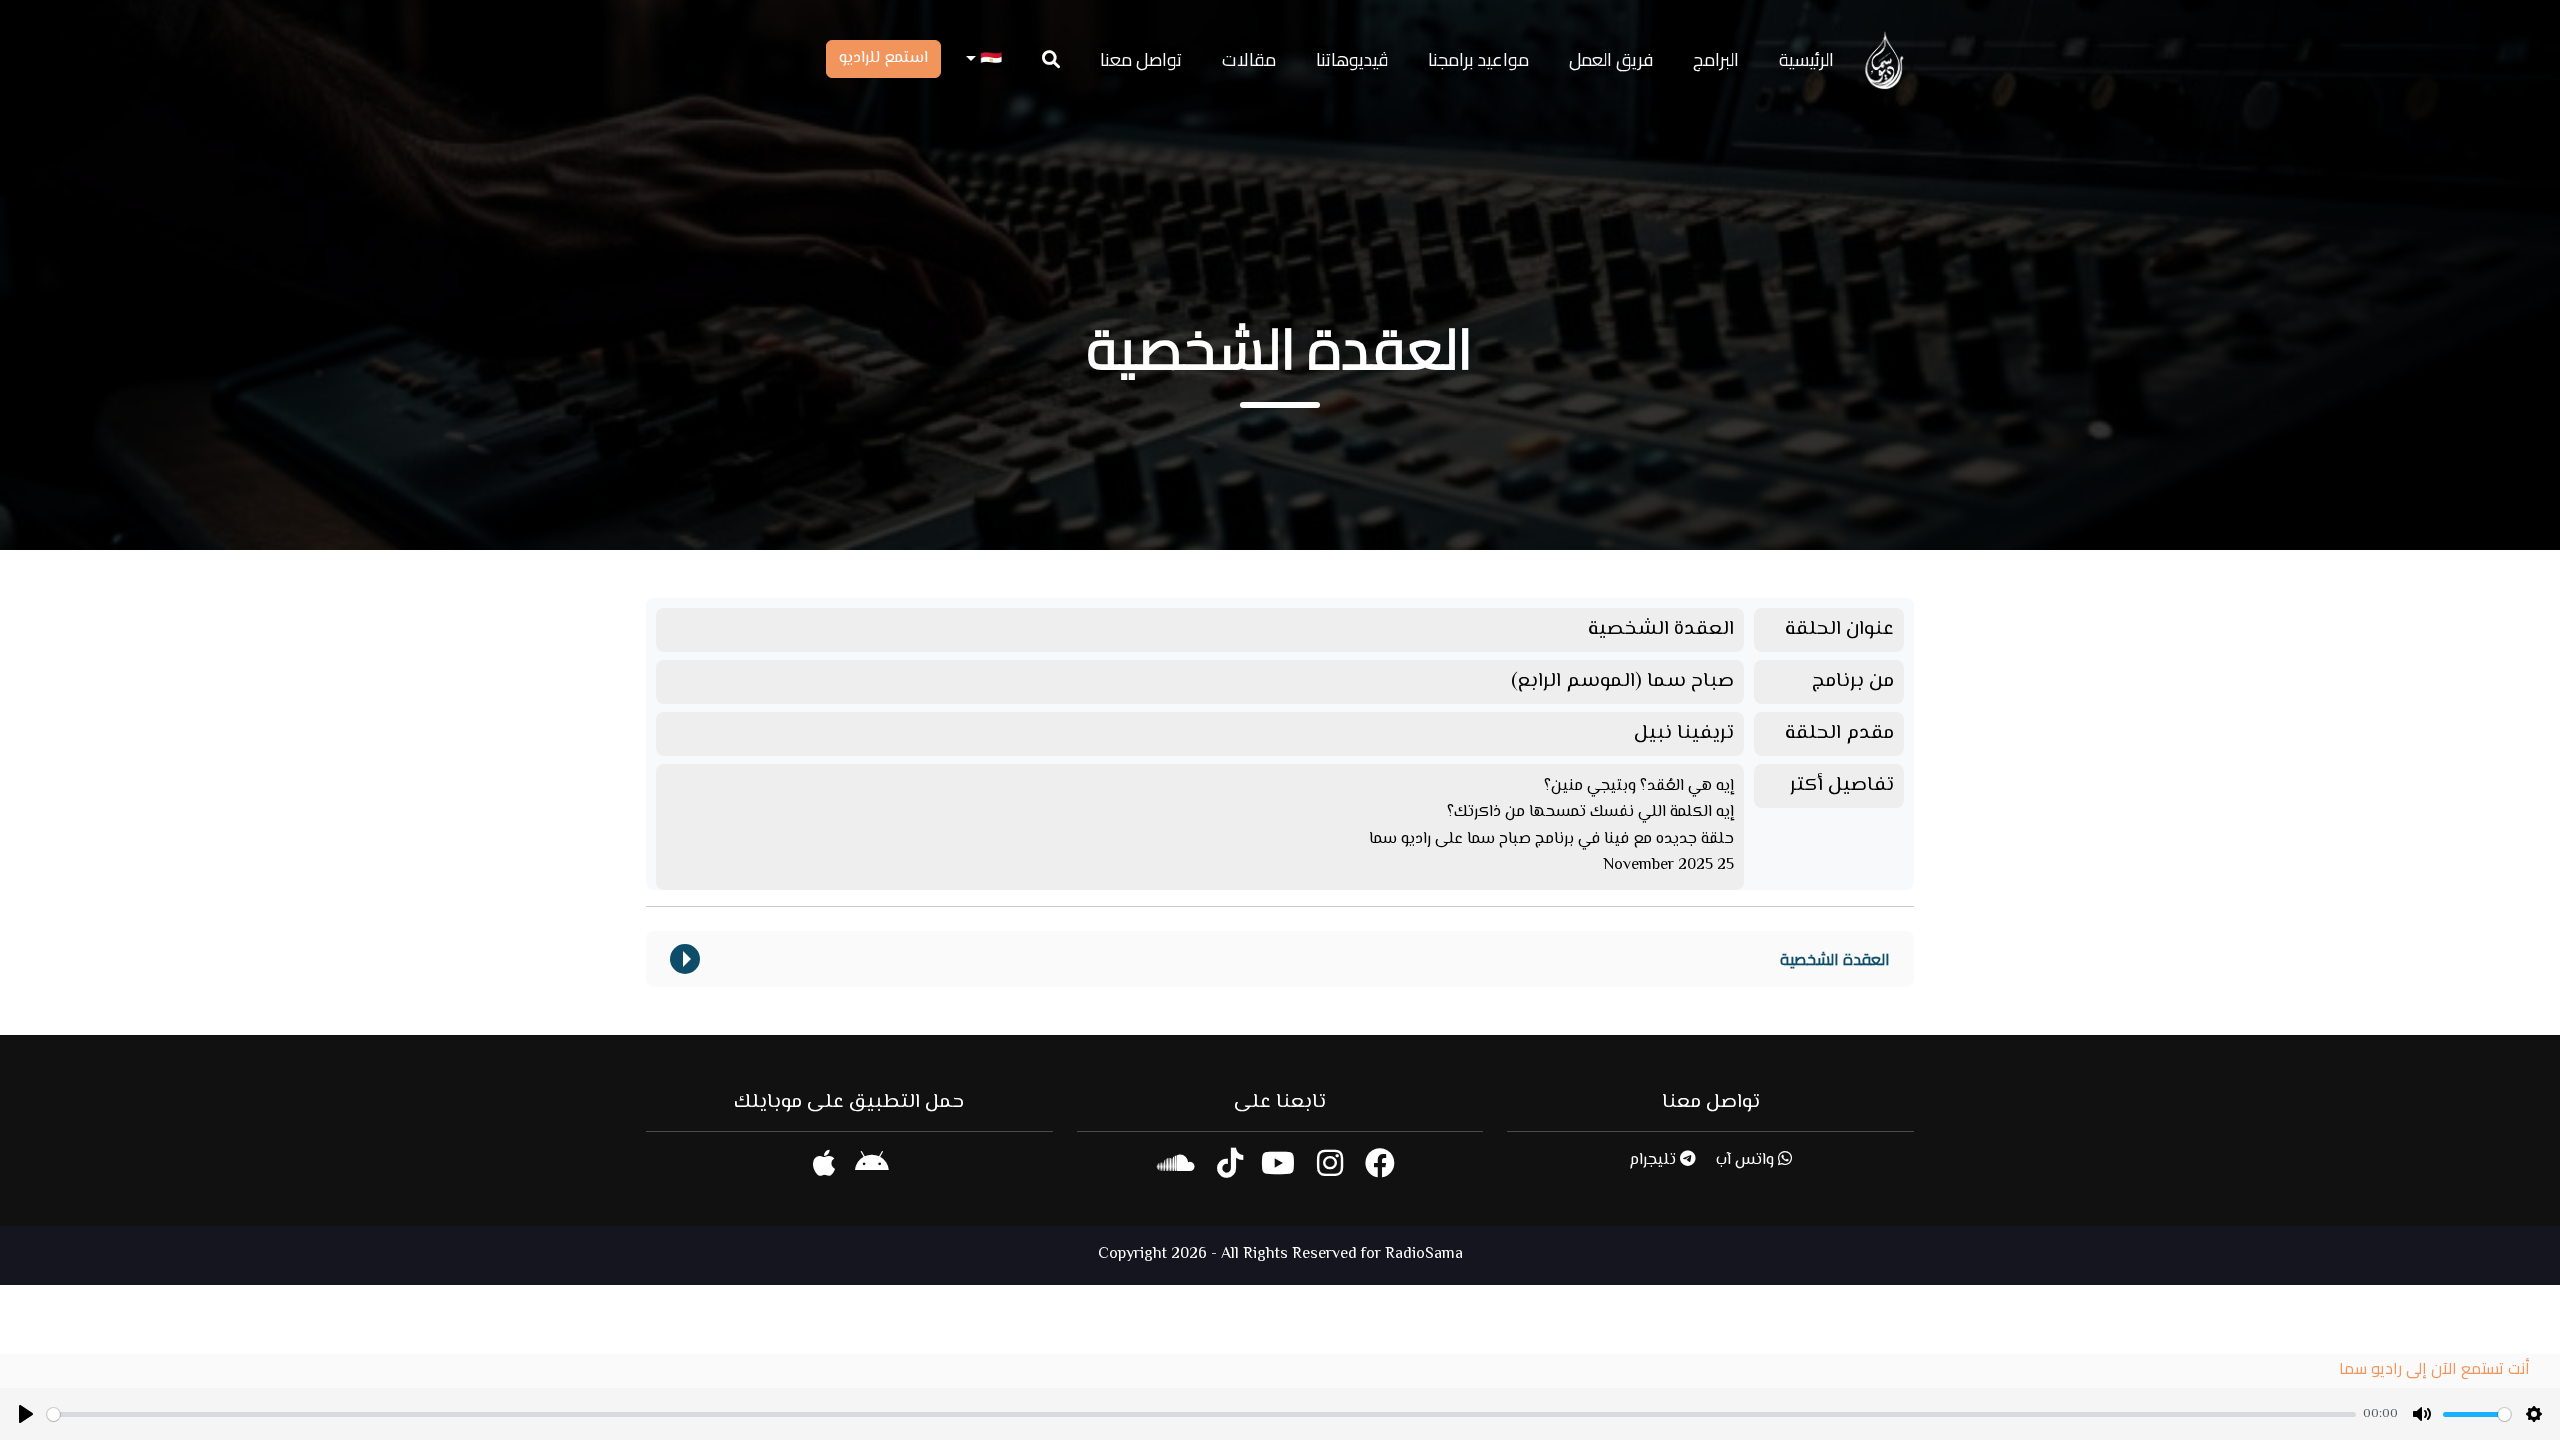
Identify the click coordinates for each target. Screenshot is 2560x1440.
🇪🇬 (989, 59)
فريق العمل (1611, 59)
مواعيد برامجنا (1478, 59)
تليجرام (1654, 1160)
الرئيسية (1806, 59)
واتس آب (1747, 1160)
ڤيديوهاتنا (1352, 59)
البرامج (1716, 59)
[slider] (1201, 1414)
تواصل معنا (1141, 59)
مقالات (1249, 59)
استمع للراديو (883, 58)
